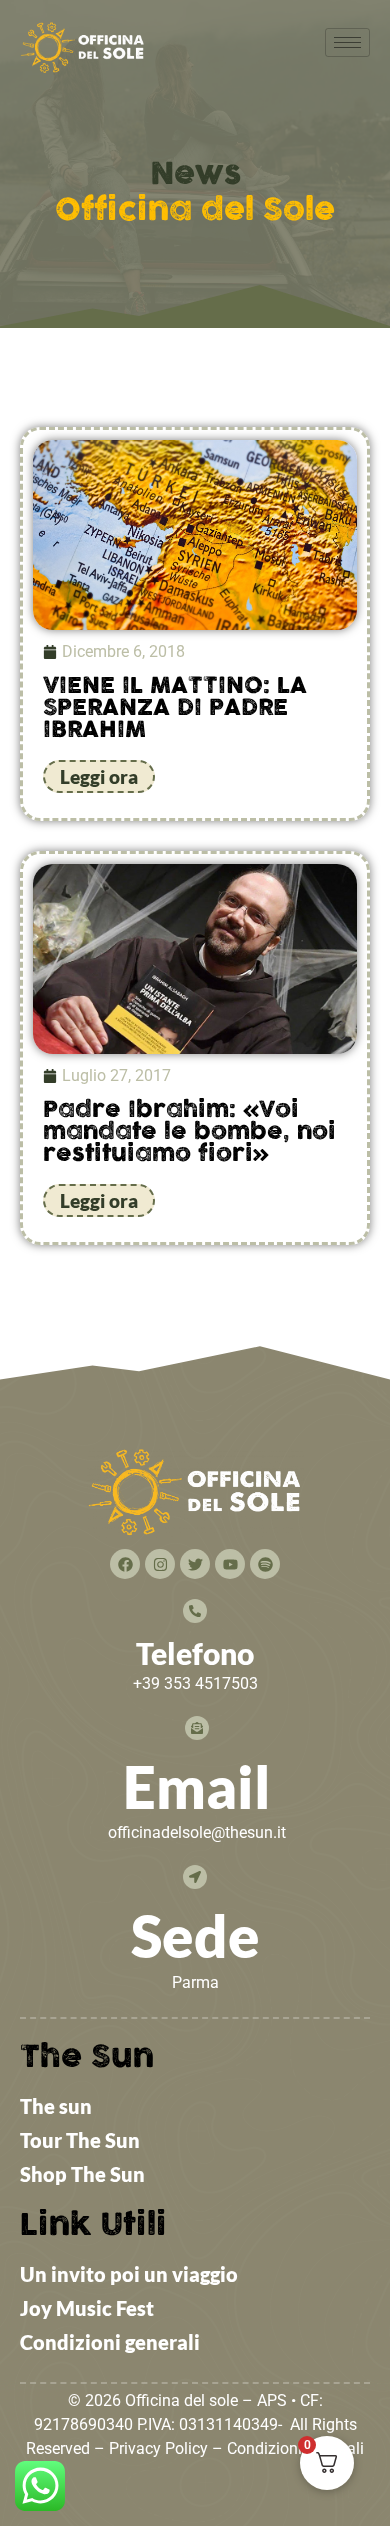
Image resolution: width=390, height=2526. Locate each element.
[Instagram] (160, 1564)
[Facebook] (125, 1564)
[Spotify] (265, 1564)
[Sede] (195, 1877)
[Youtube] (230, 1564)
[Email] (197, 1728)
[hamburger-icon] (347, 42)
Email (197, 1786)
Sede (195, 1935)
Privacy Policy (158, 2448)
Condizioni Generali (295, 2448)
